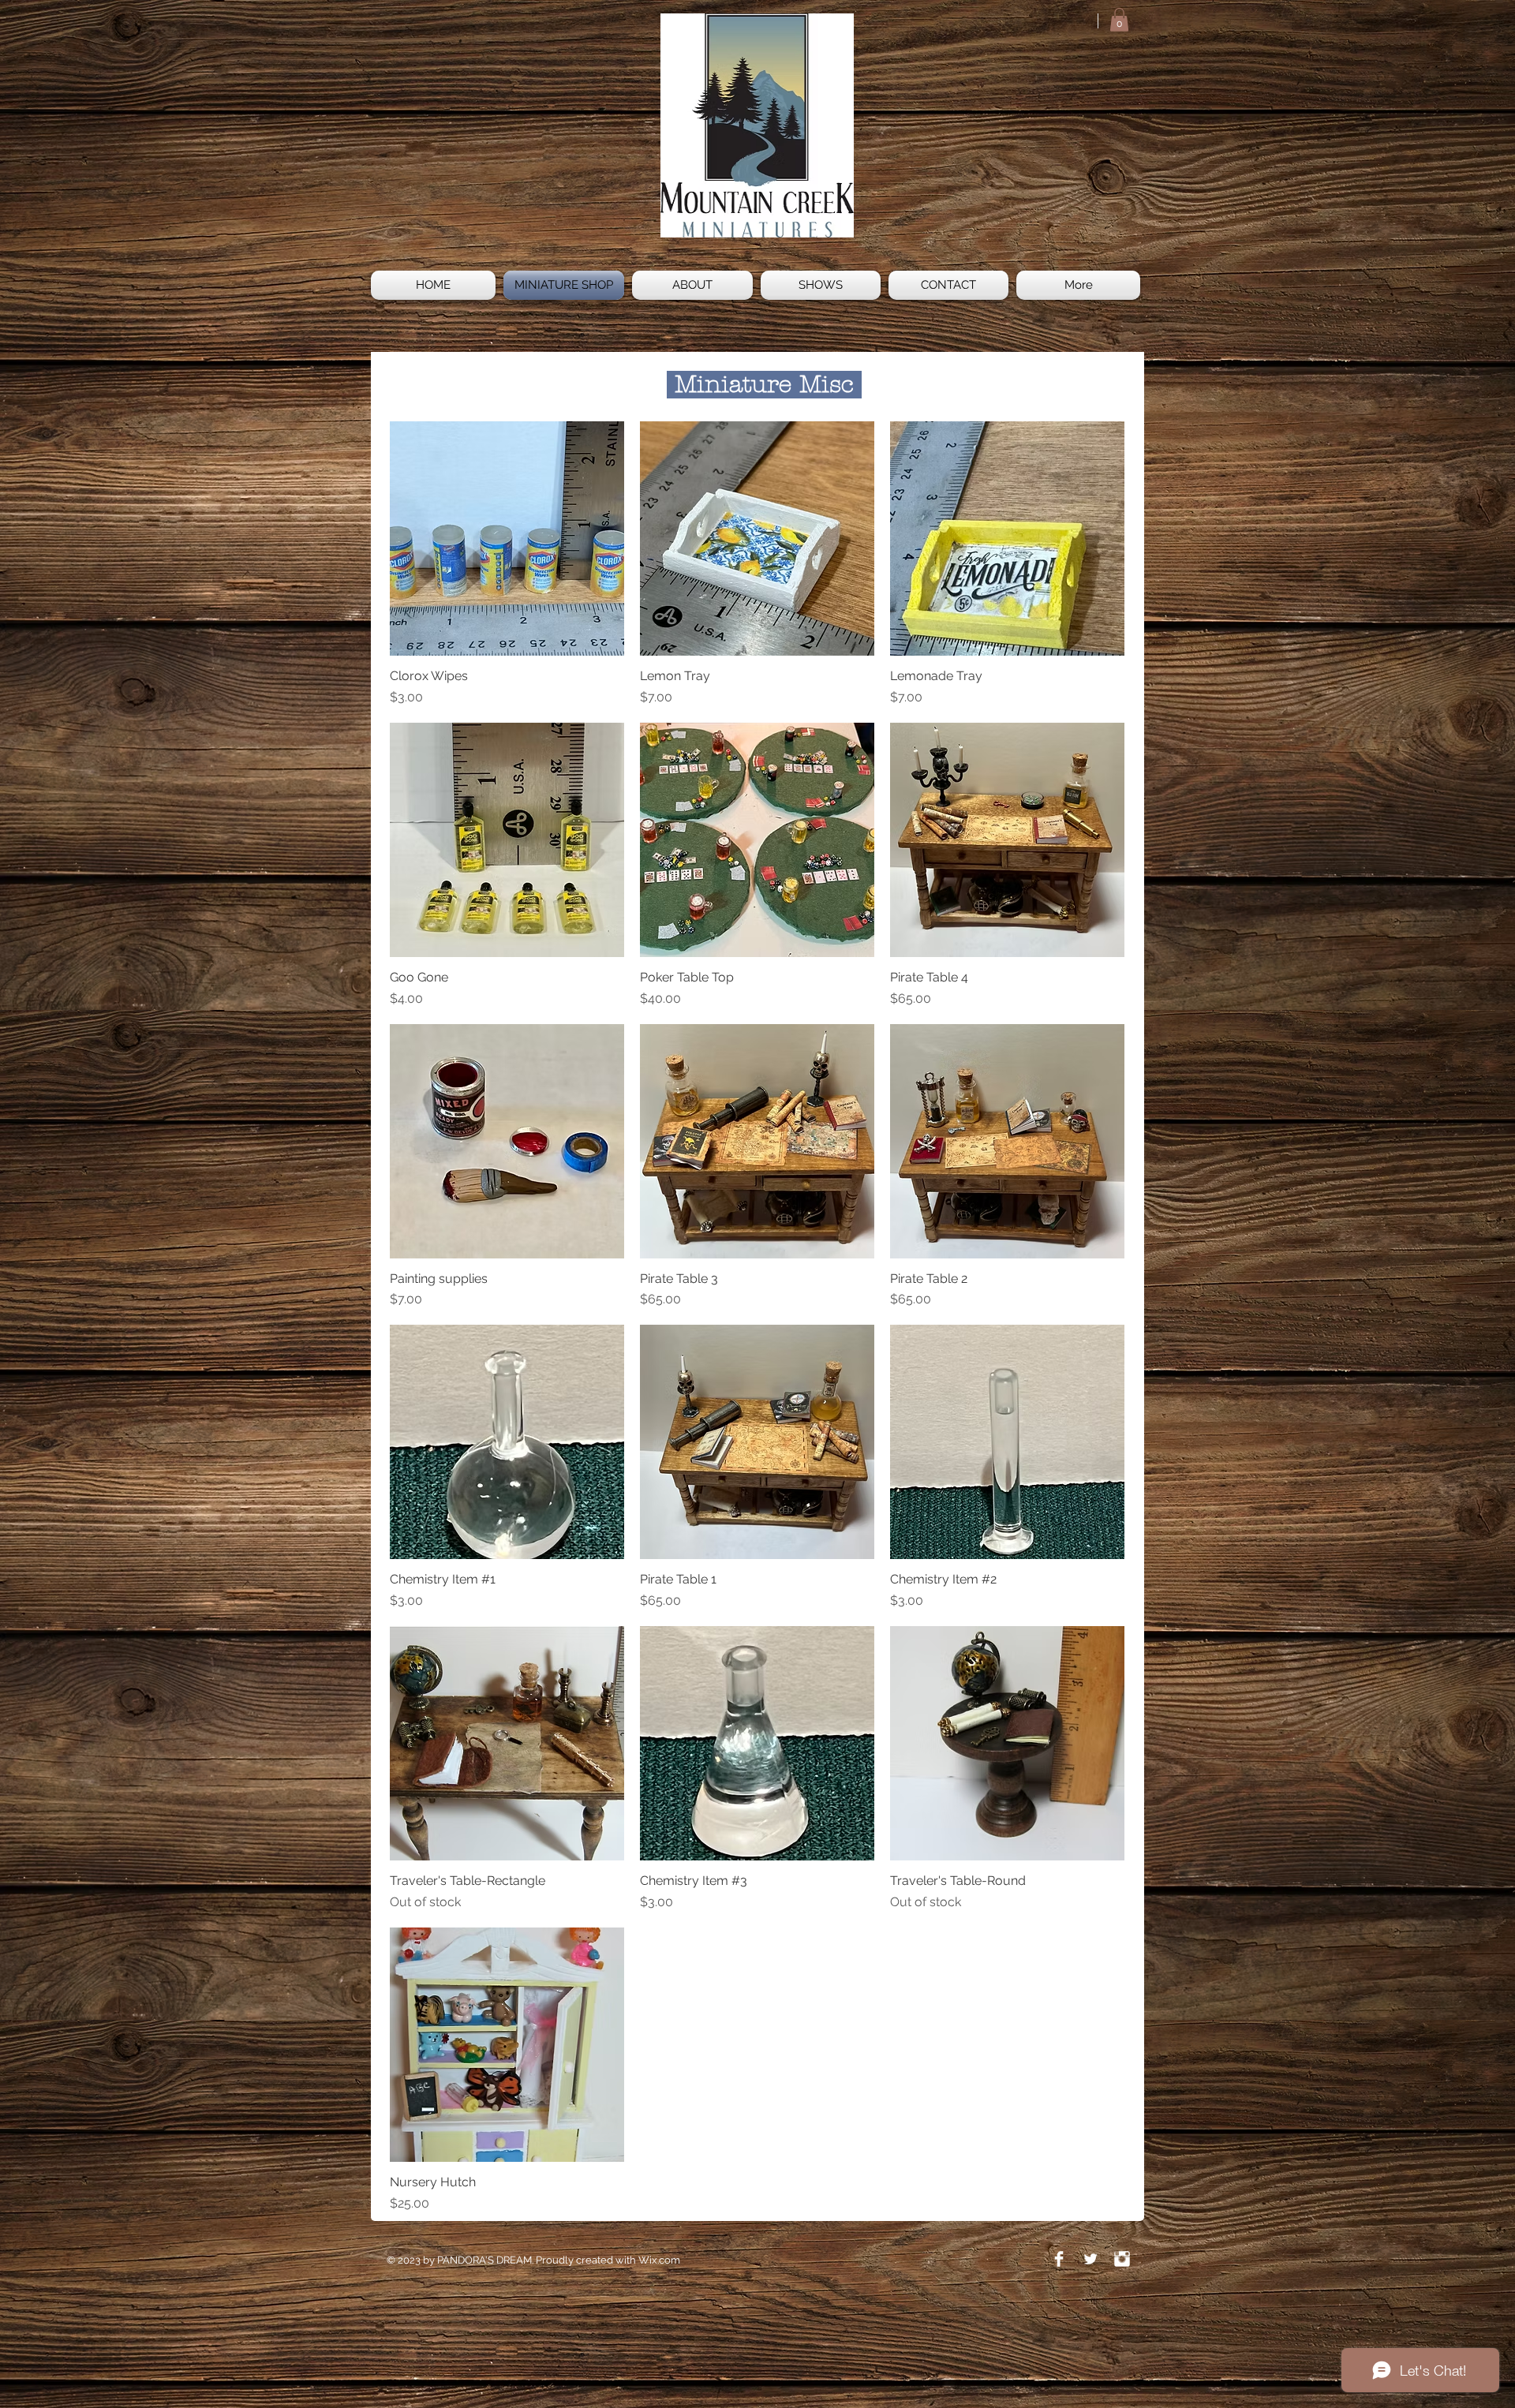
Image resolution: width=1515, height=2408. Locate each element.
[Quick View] (507, 538)
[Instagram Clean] (1122, 2259)
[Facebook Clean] (1059, 2259)
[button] (1119, 20)
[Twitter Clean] (1090, 2259)
